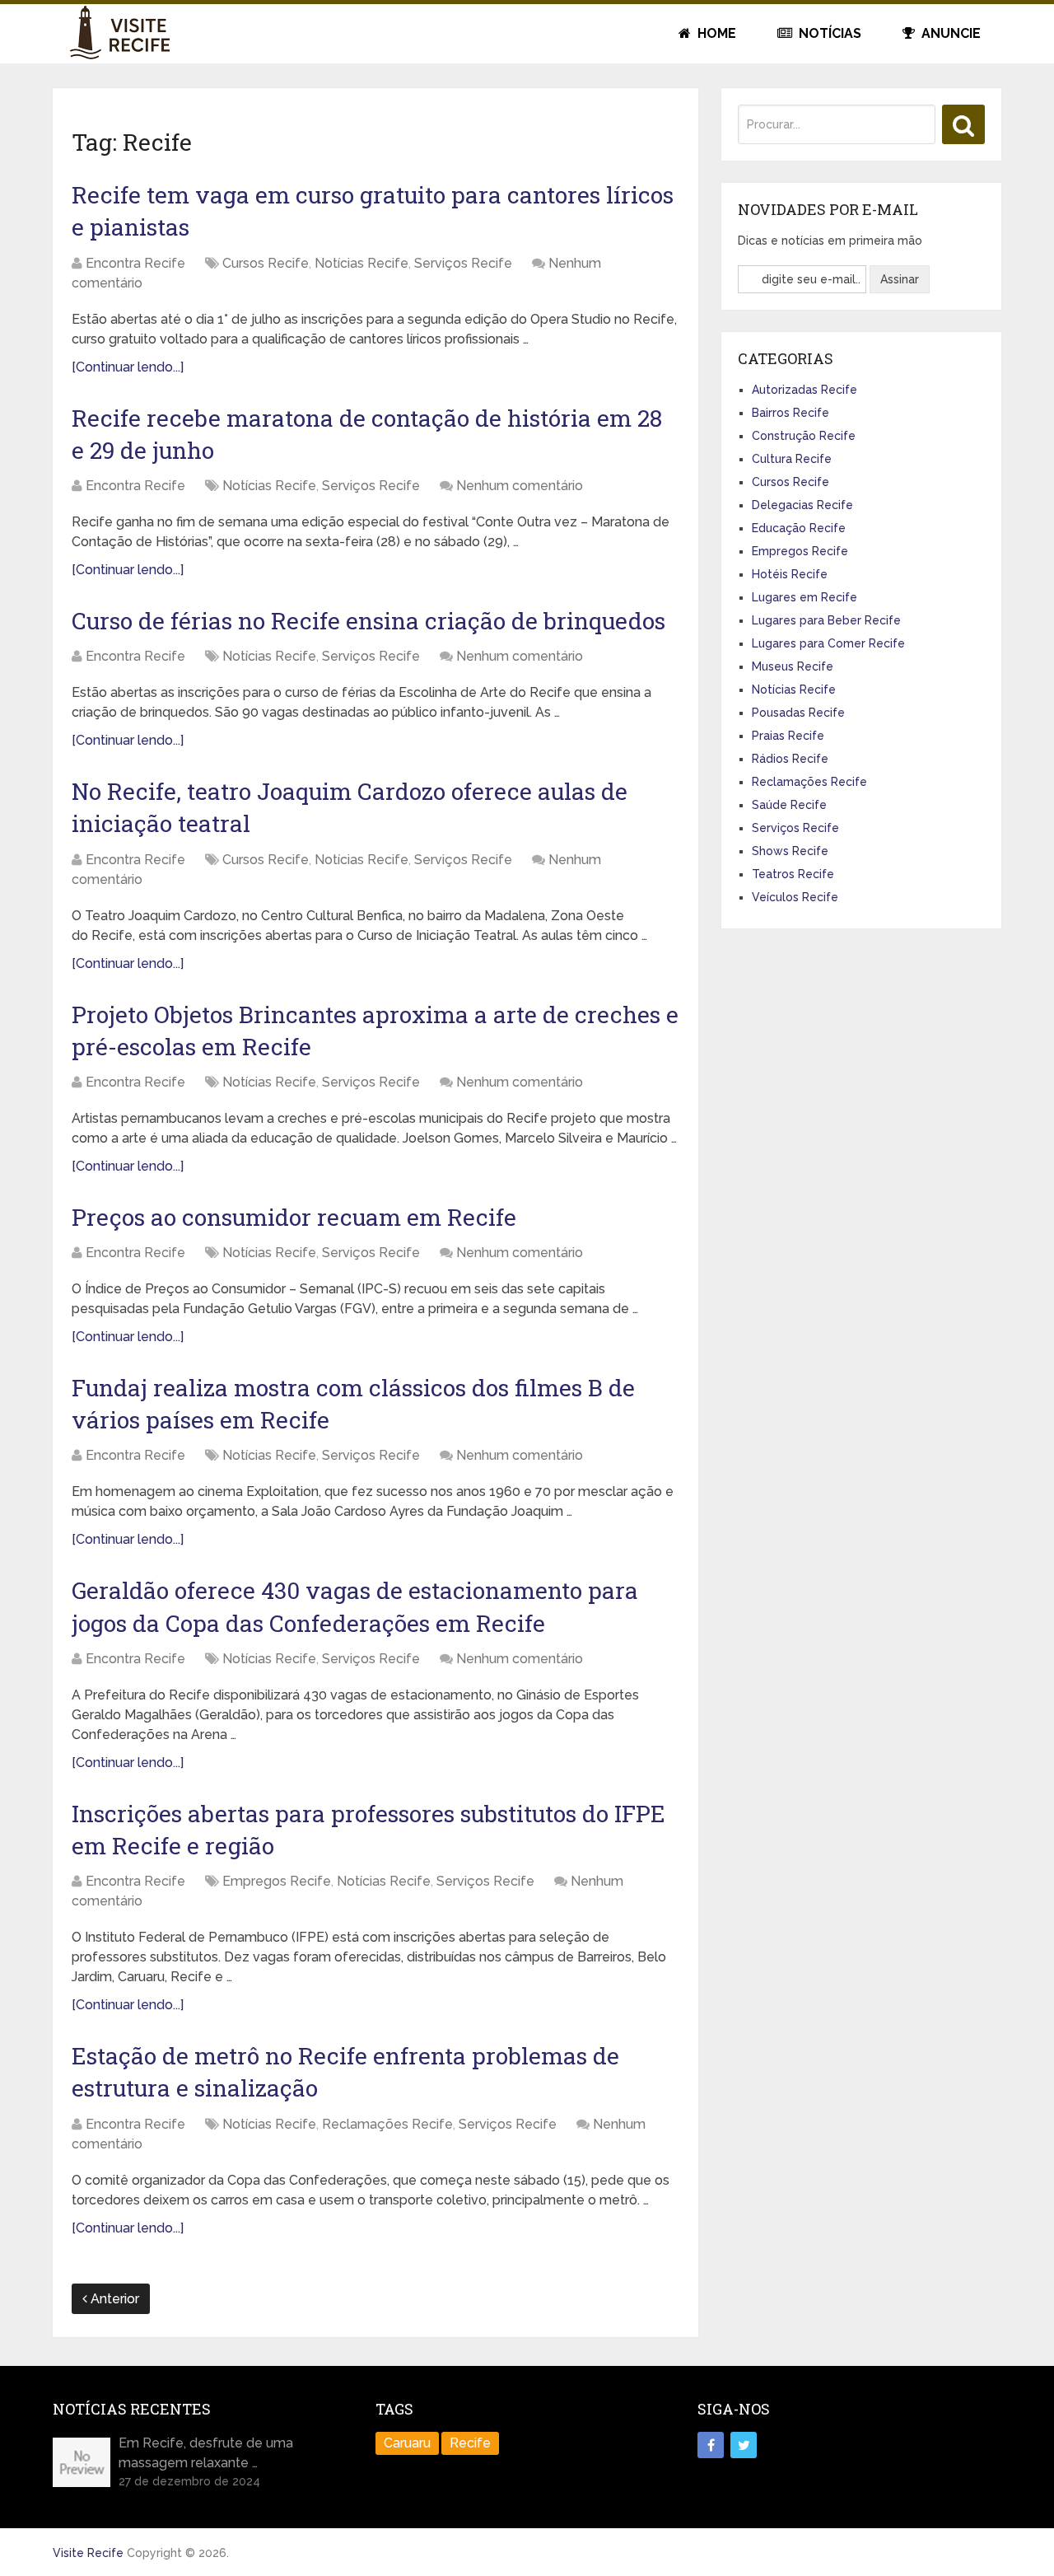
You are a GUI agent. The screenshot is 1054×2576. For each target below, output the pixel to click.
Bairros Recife (790, 413)
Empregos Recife (277, 1881)
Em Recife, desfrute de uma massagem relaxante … (206, 2453)
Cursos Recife (266, 263)
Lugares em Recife (804, 597)
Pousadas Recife (798, 713)
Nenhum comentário (520, 486)
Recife (470, 2443)
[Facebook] (711, 2445)
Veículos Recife (795, 897)
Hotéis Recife (790, 574)
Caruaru (407, 2443)
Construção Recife (804, 436)
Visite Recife (88, 2553)
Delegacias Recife (802, 505)
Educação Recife (799, 528)
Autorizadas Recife (804, 390)
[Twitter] (744, 2445)
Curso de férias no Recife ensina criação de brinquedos (368, 621)
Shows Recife (790, 851)
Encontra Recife (135, 263)
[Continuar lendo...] (128, 367)
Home (715, 33)
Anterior (113, 2299)
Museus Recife (793, 666)
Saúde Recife (789, 805)
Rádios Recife (790, 759)
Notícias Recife (361, 263)
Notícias (828, 33)
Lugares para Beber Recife (826, 620)
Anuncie (949, 33)
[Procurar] (963, 124)
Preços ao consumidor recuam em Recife (294, 1217)
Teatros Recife (793, 874)
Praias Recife (788, 736)
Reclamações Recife (387, 2124)
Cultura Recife (792, 459)
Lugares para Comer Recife (828, 643)
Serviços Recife (463, 263)
